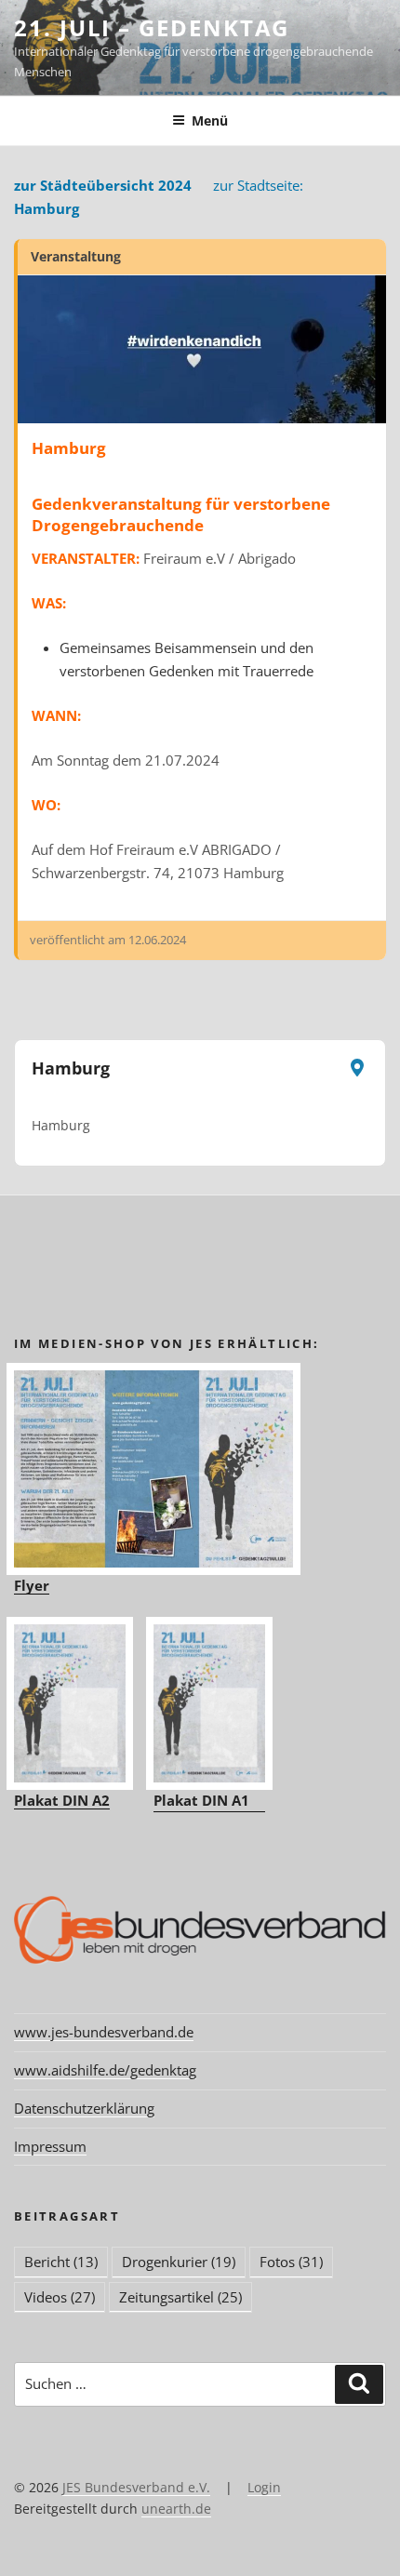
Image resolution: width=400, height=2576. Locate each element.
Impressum (50, 2146)
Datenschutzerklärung (84, 2108)
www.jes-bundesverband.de (104, 2032)
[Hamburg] (202, 349)
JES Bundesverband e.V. (136, 2487)
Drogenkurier (179, 2262)
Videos (60, 2297)
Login (264, 2487)
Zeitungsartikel (180, 2297)
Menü (210, 120)
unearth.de (176, 2509)
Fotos (291, 2262)
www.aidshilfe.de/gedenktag (105, 2070)
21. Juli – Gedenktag (152, 27)
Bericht (61, 2262)
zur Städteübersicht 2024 (103, 185)
